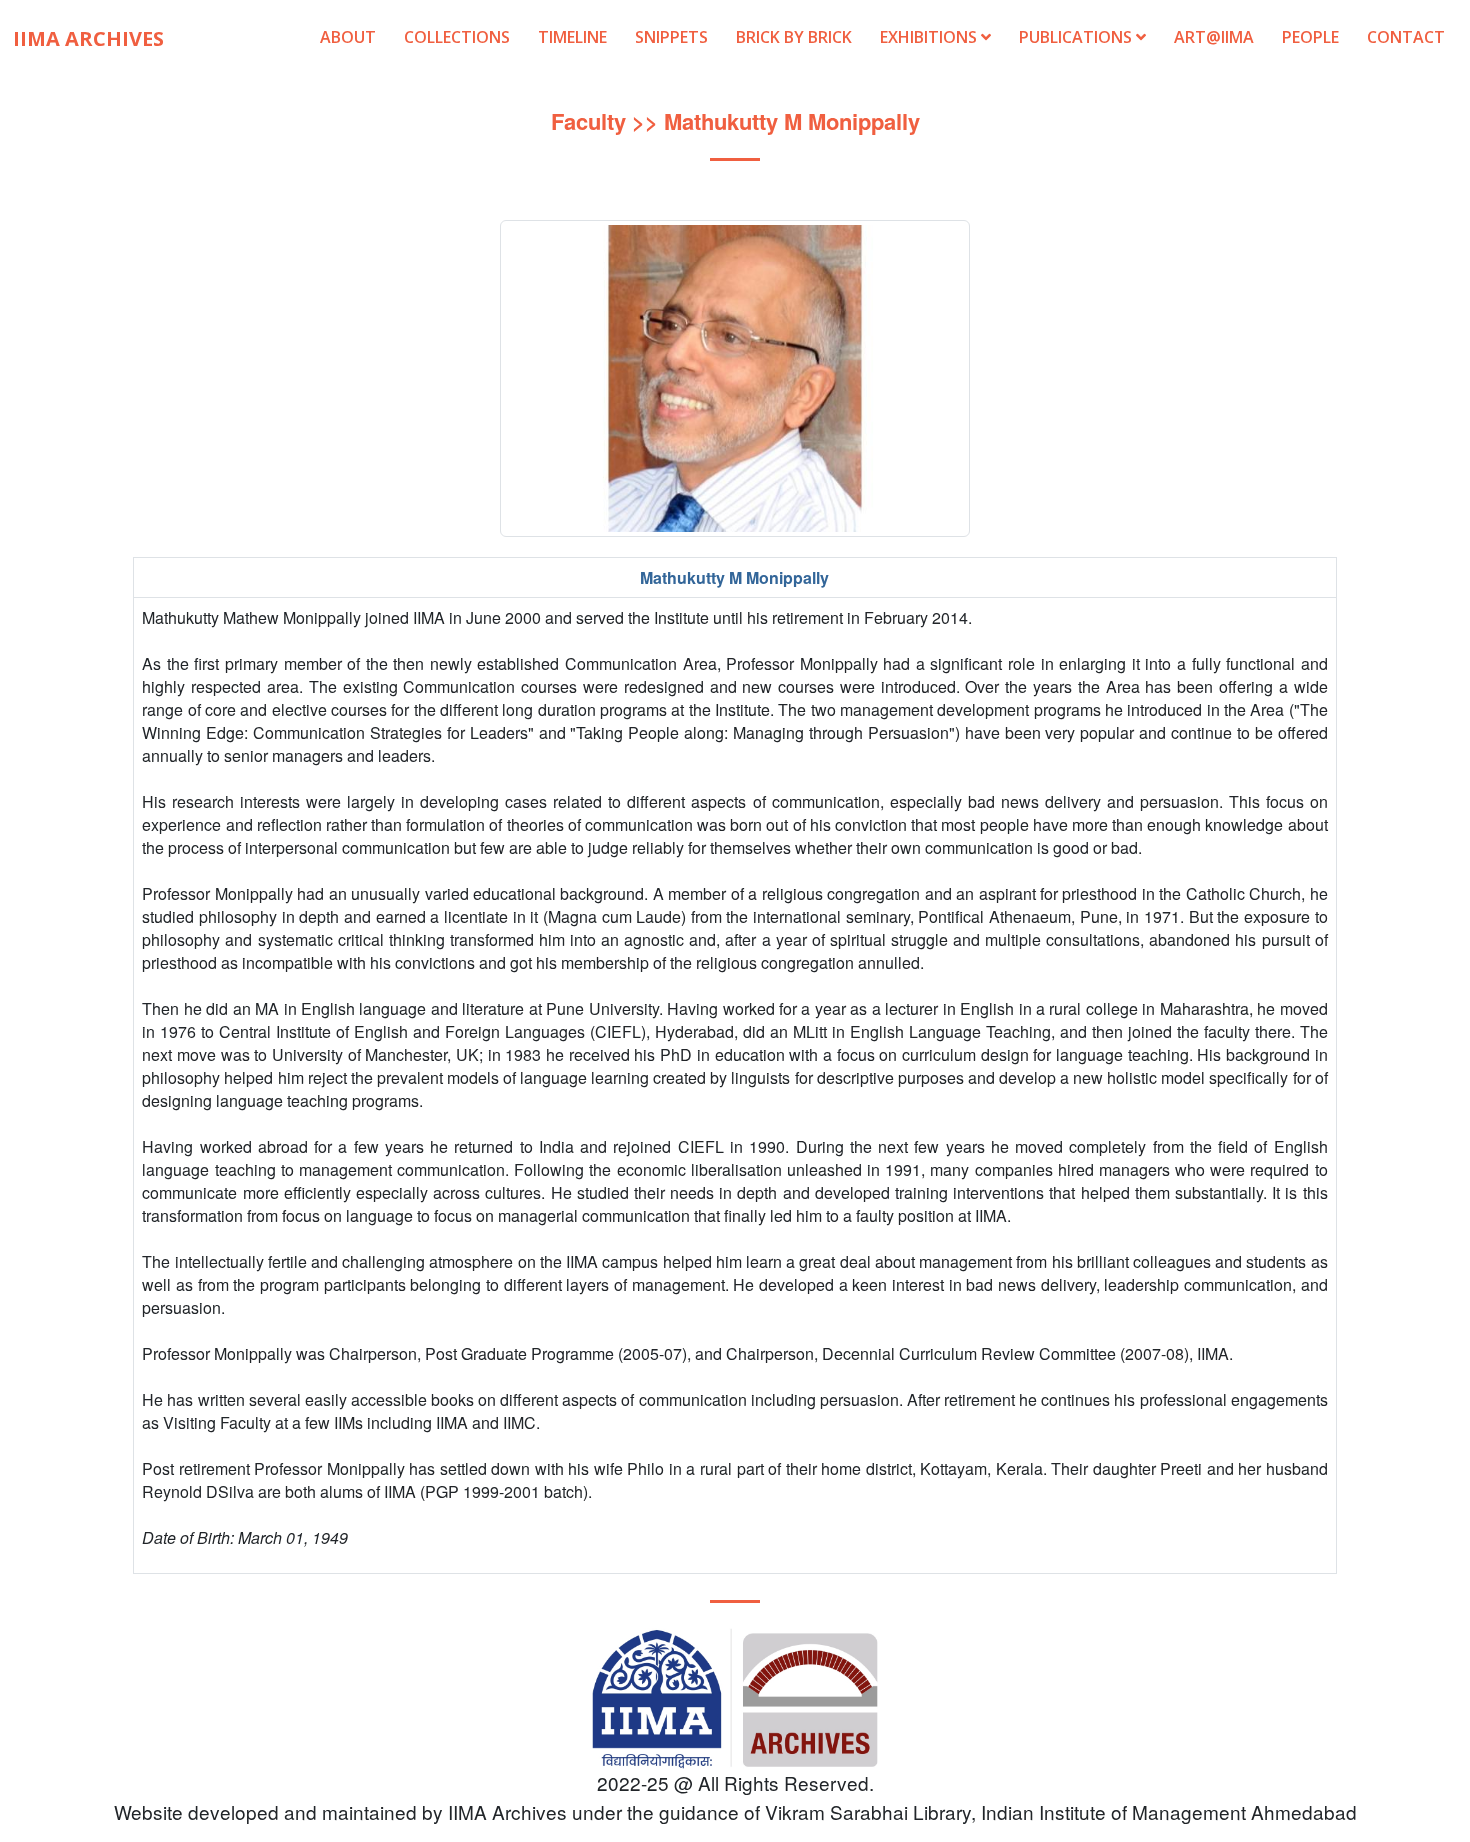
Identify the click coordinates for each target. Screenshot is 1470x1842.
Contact (1406, 37)
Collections (457, 37)
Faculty (588, 121)
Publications (1077, 37)
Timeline (572, 37)
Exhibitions (930, 37)
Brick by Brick (794, 37)
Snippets (671, 37)
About (348, 37)
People (1310, 37)
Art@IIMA (1214, 37)
